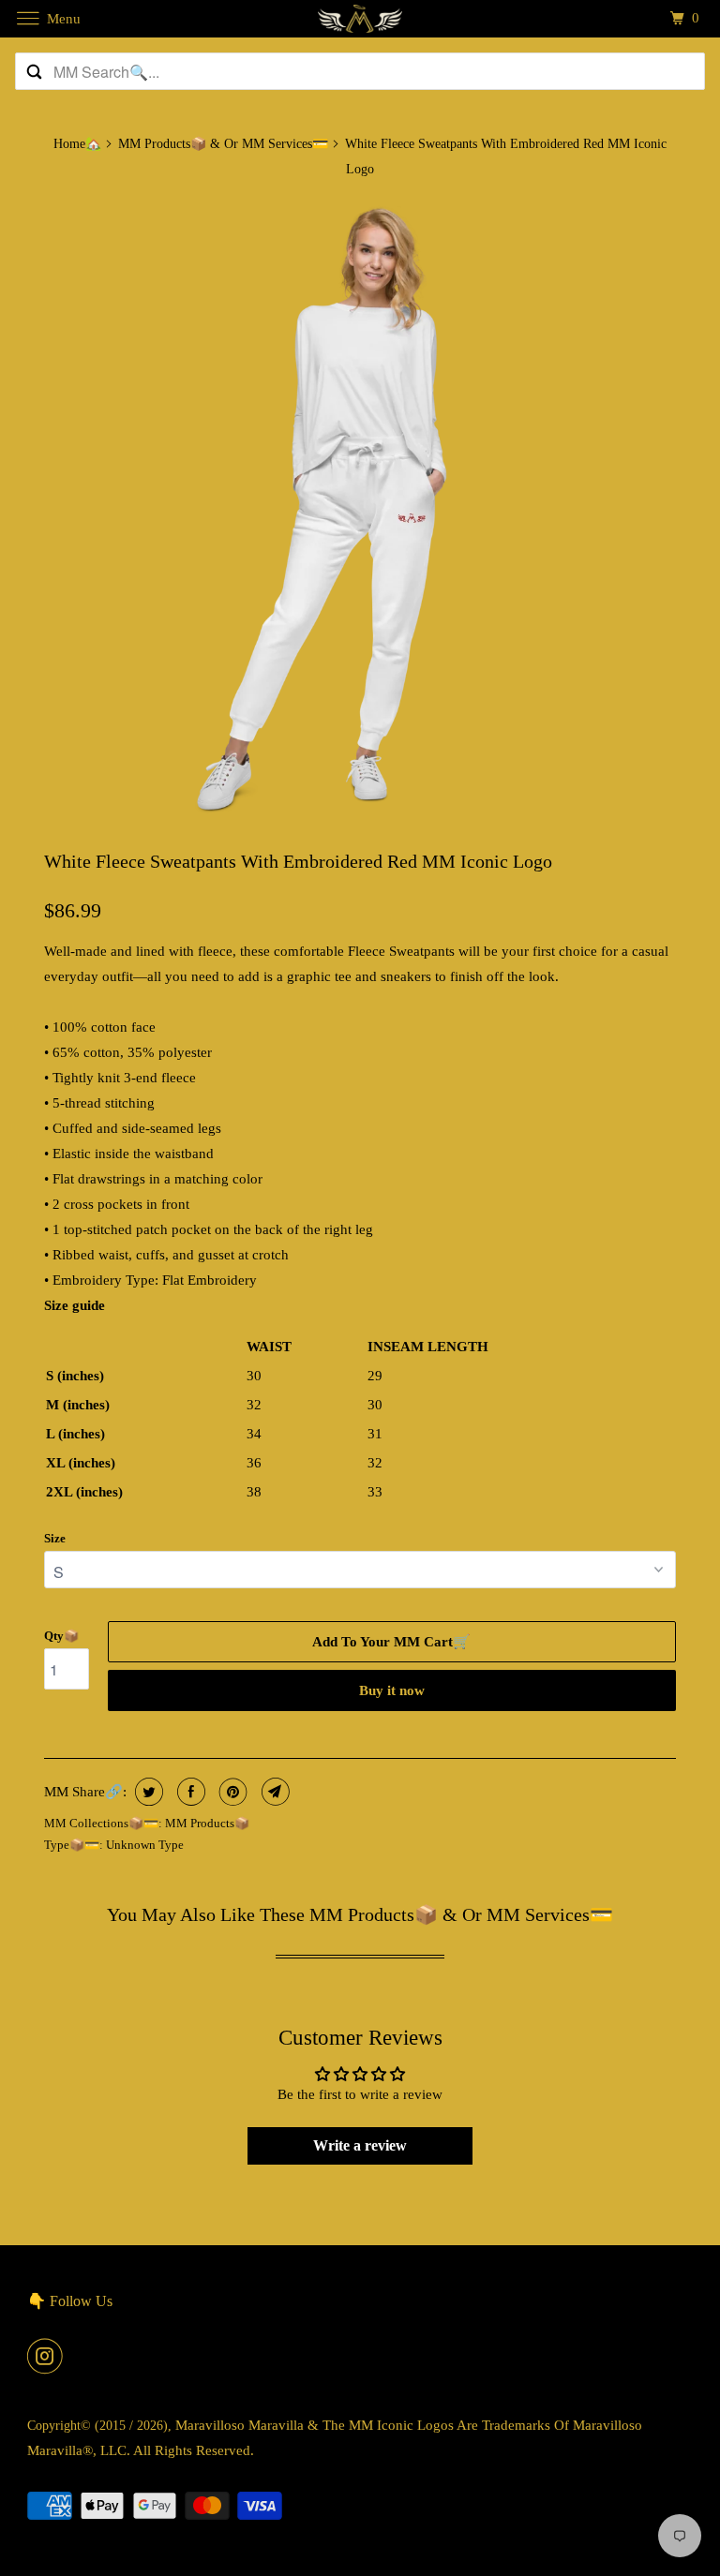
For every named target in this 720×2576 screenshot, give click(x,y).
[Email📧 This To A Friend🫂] (273, 1792)
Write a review (360, 2145)
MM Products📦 (207, 1823)
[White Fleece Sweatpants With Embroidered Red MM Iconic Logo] (360, 510)
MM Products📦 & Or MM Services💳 (223, 144)
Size (55, 1538)
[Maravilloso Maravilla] (360, 18)
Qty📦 (61, 1636)
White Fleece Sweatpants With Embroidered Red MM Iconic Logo (298, 861)
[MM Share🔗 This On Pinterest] (231, 1792)
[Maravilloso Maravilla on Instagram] (49, 2356)
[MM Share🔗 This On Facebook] (189, 1792)
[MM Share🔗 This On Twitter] (147, 1792)
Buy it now (392, 1690)
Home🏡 (77, 144)
